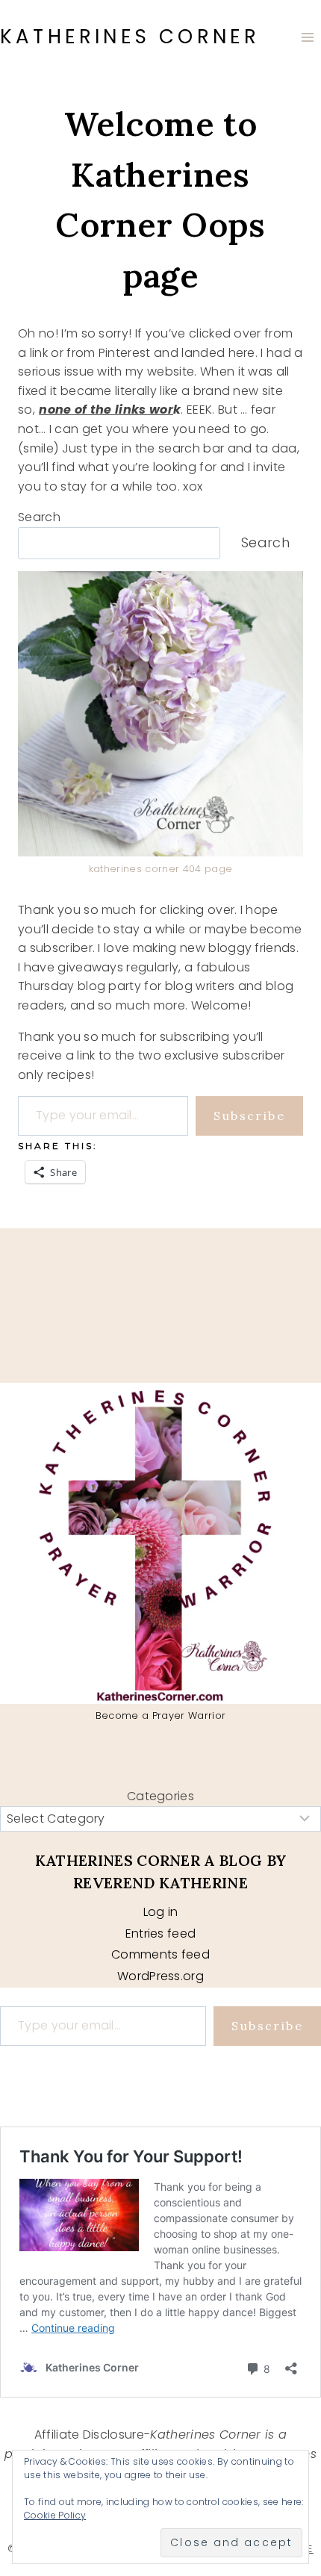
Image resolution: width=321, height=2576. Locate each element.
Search (39, 517)
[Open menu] (307, 37)
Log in (161, 1912)
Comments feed (160, 1954)
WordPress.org (160, 1976)
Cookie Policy (55, 2515)
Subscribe (249, 1116)
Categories (160, 1796)
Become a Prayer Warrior (160, 1715)
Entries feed (161, 1933)
